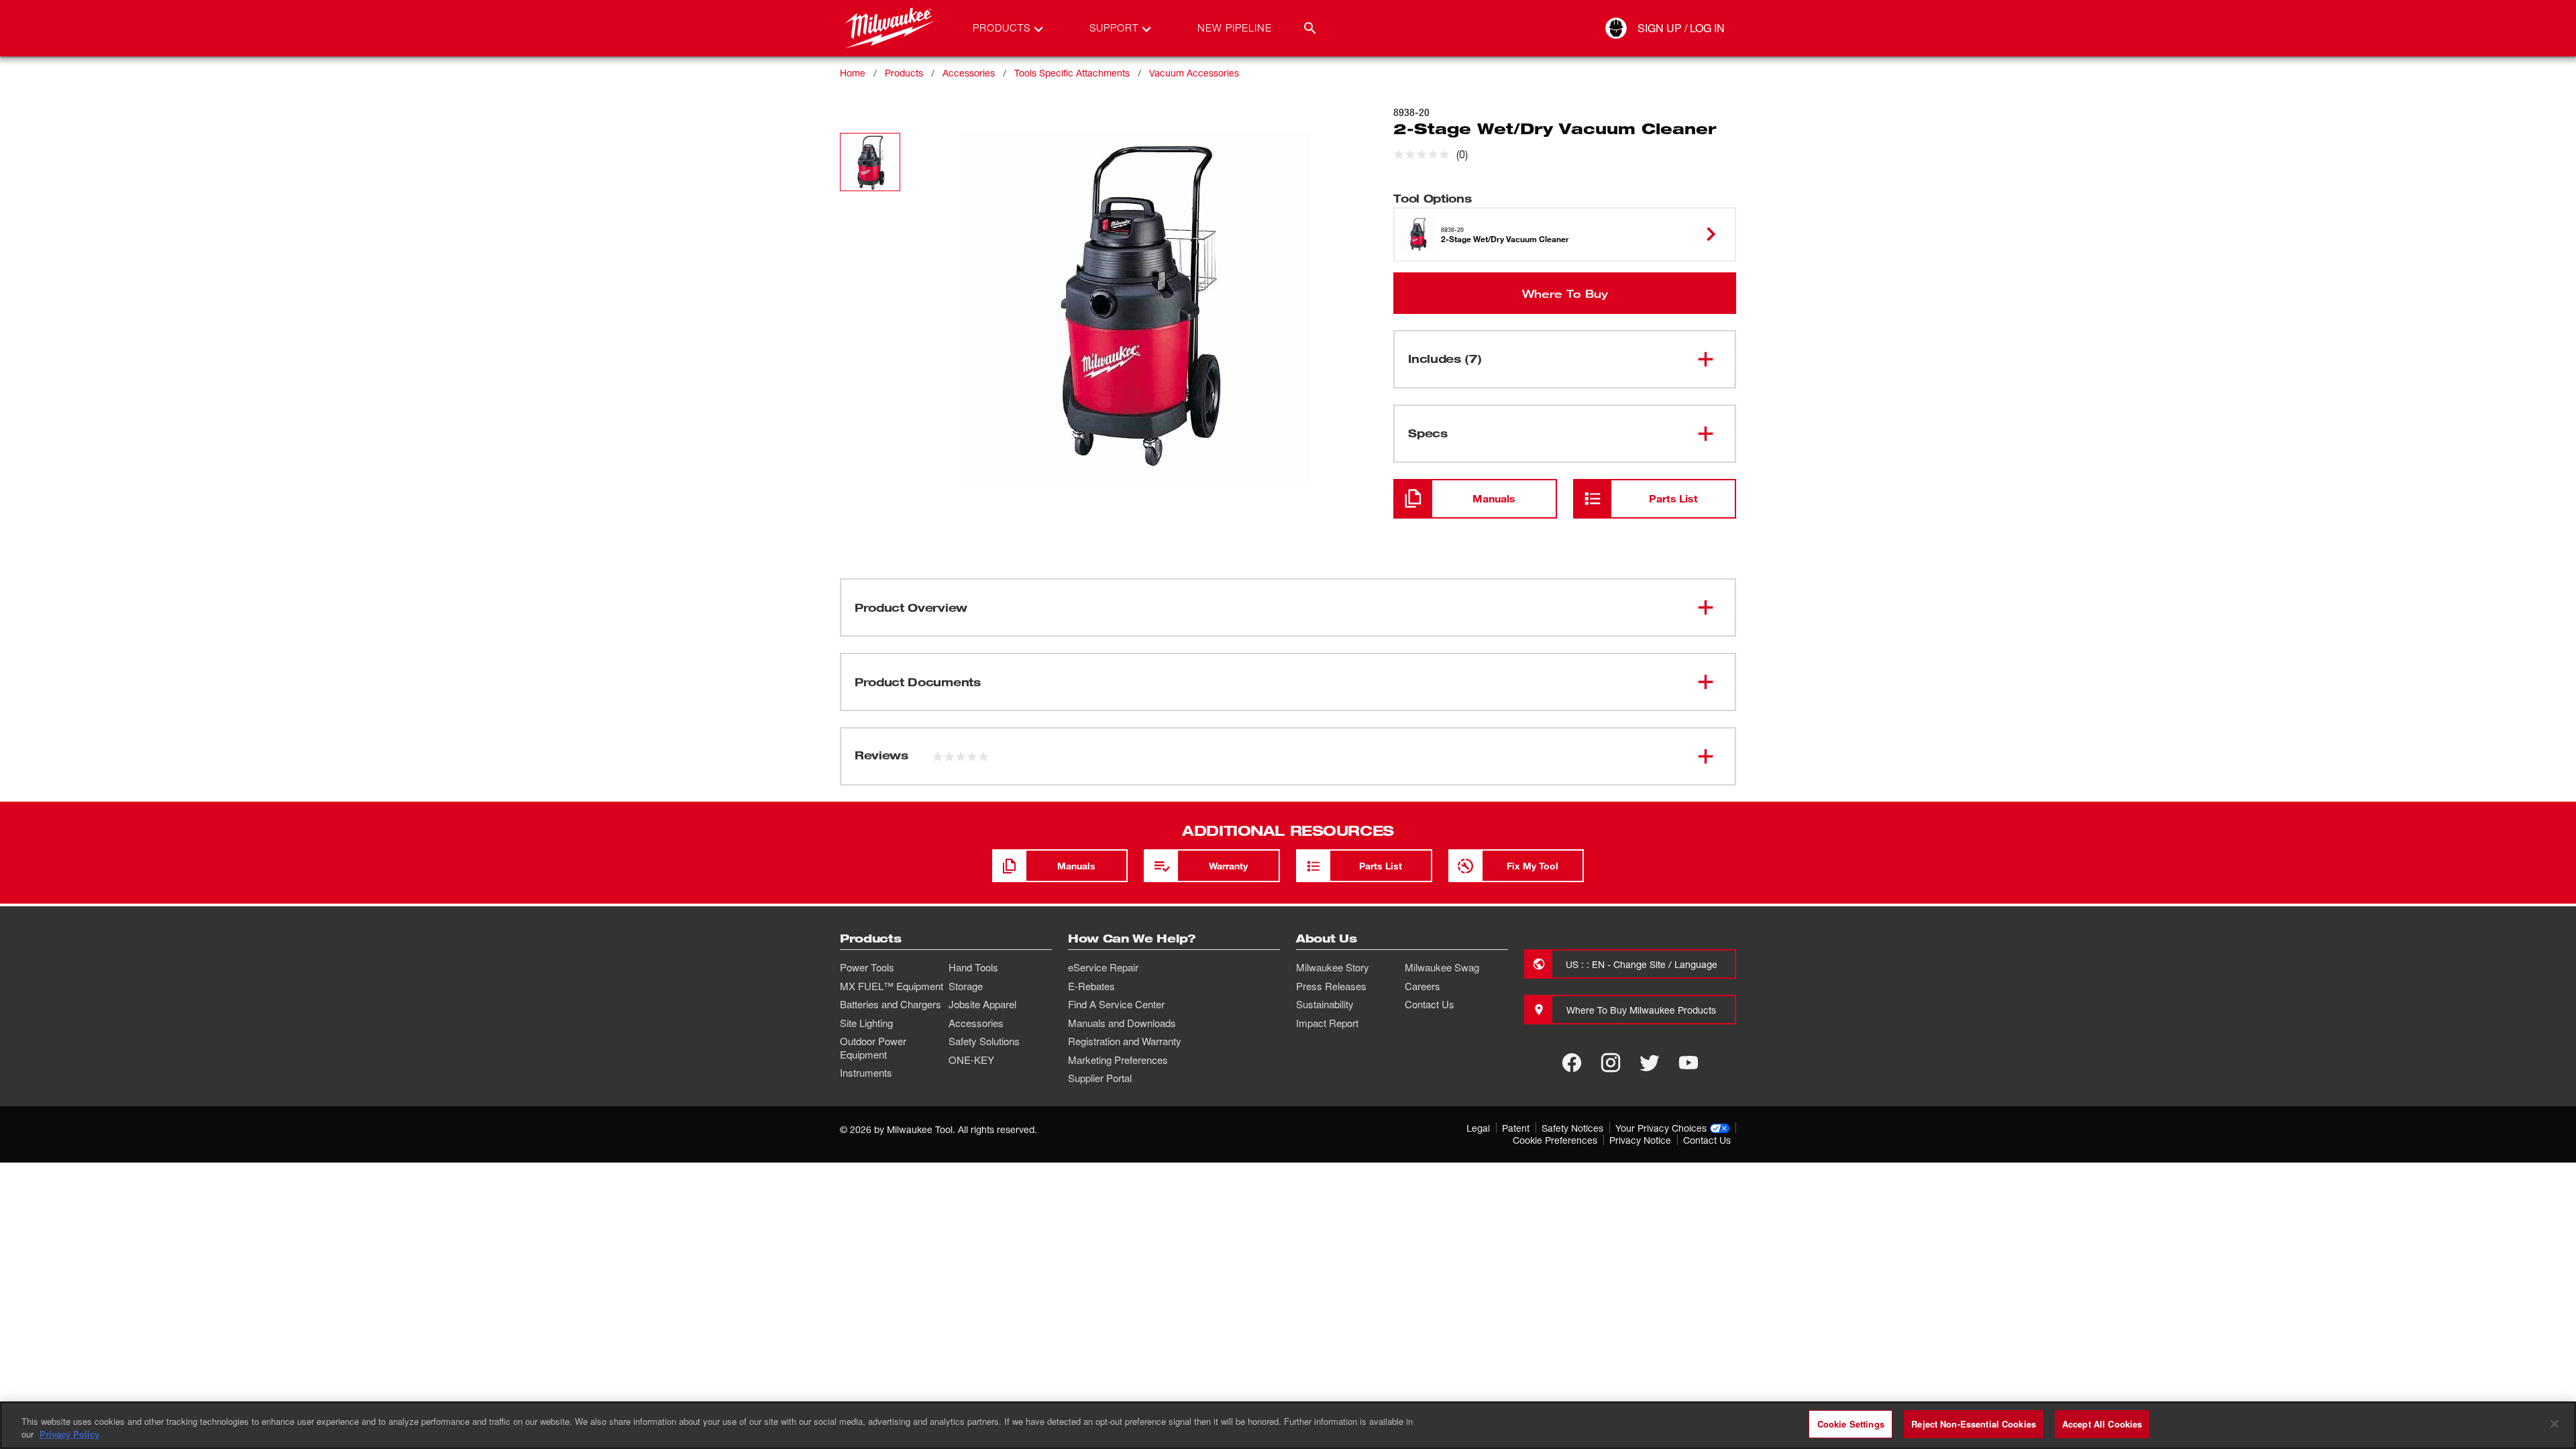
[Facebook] (1572, 1063)
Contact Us (1430, 1004)
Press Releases (1331, 986)
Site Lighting (866, 1023)
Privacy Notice (1640, 1140)
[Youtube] (1688, 1063)
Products (904, 73)
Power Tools (867, 967)
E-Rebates (1091, 986)
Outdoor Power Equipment (873, 1048)
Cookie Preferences (1555, 1140)
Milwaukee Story (1333, 967)
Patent (1516, 1128)
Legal (1478, 1128)
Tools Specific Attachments (1072, 73)
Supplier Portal (1100, 1078)
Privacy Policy (69, 1435)
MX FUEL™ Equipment (892, 986)
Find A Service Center (1116, 1004)
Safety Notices (1572, 1128)
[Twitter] (1650, 1063)
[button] (870, 162)
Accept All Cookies (2102, 1424)
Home (853, 73)
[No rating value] (1425, 154)
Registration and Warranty (1125, 1041)
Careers (1423, 986)
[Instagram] (1611, 1063)
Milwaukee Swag (1442, 967)
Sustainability (1325, 1004)
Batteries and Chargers (891, 1004)
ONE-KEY (971, 1060)
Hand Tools (973, 967)
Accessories (969, 73)
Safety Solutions (984, 1041)
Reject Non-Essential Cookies (1974, 1424)
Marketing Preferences (1118, 1060)
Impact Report (1327, 1023)
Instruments (866, 1073)
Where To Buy (1565, 293)
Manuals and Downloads (1122, 1023)
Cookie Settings (1851, 1424)
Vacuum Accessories (1194, 73)
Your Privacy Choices (1661, 1128)
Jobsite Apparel (982, 1004)
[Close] (2555, 1424)
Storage (966, 986)
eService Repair (1103, 967)
